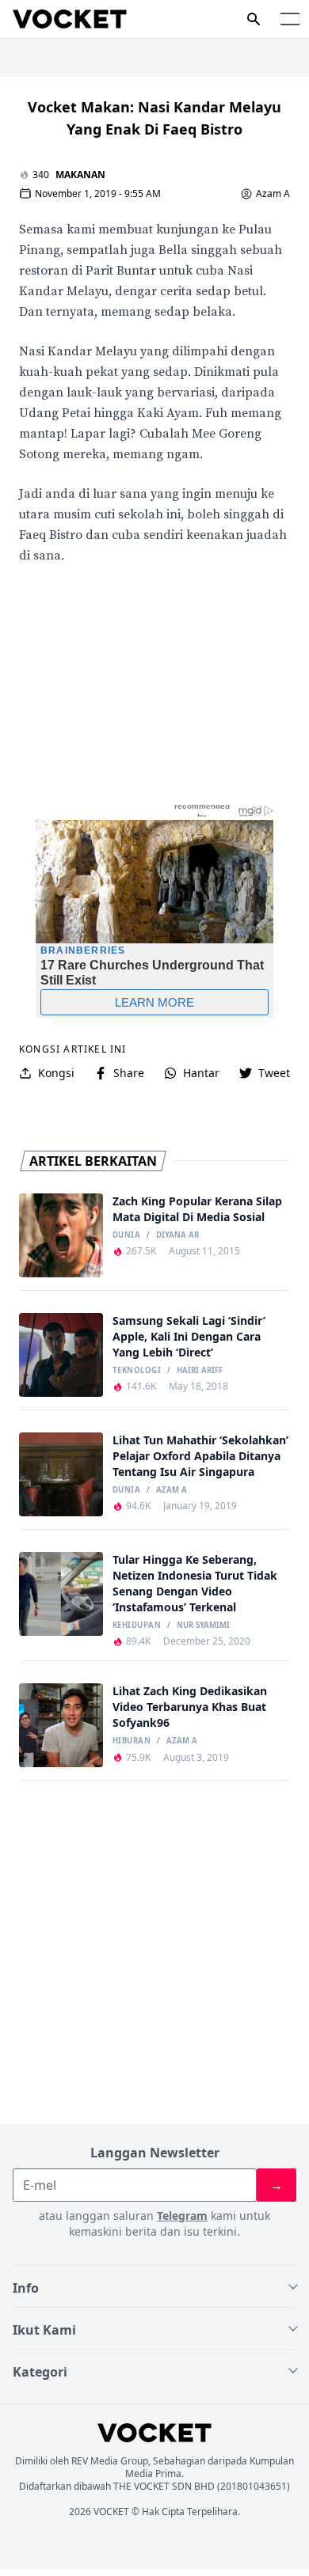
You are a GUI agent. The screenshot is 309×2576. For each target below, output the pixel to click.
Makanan (80, 175)
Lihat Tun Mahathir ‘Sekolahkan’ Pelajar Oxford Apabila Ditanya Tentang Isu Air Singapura (200, 1456)
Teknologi (137, 1371)
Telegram (182, 2216)
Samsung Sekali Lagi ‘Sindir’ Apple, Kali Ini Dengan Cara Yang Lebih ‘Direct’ (189, 1336)
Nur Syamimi (203, 1626)
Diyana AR (177, 1235)
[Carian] (254, 19)
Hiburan (132, 1741)
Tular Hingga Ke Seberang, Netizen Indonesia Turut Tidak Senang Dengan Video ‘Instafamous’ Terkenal (195, 1583)
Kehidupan (137, 1626)
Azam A (273, 194)
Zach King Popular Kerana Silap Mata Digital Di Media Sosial (197, 1209)
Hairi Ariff (200, 1371)
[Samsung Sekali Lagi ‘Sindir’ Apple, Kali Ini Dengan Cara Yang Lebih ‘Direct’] (61, 1355)
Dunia (126, 1235)
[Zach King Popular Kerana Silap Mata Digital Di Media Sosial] (61, 1235)
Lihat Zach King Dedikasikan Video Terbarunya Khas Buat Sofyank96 (190, 1707)
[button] (290, 19)
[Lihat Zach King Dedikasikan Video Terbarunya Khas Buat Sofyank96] (61, 1725)
